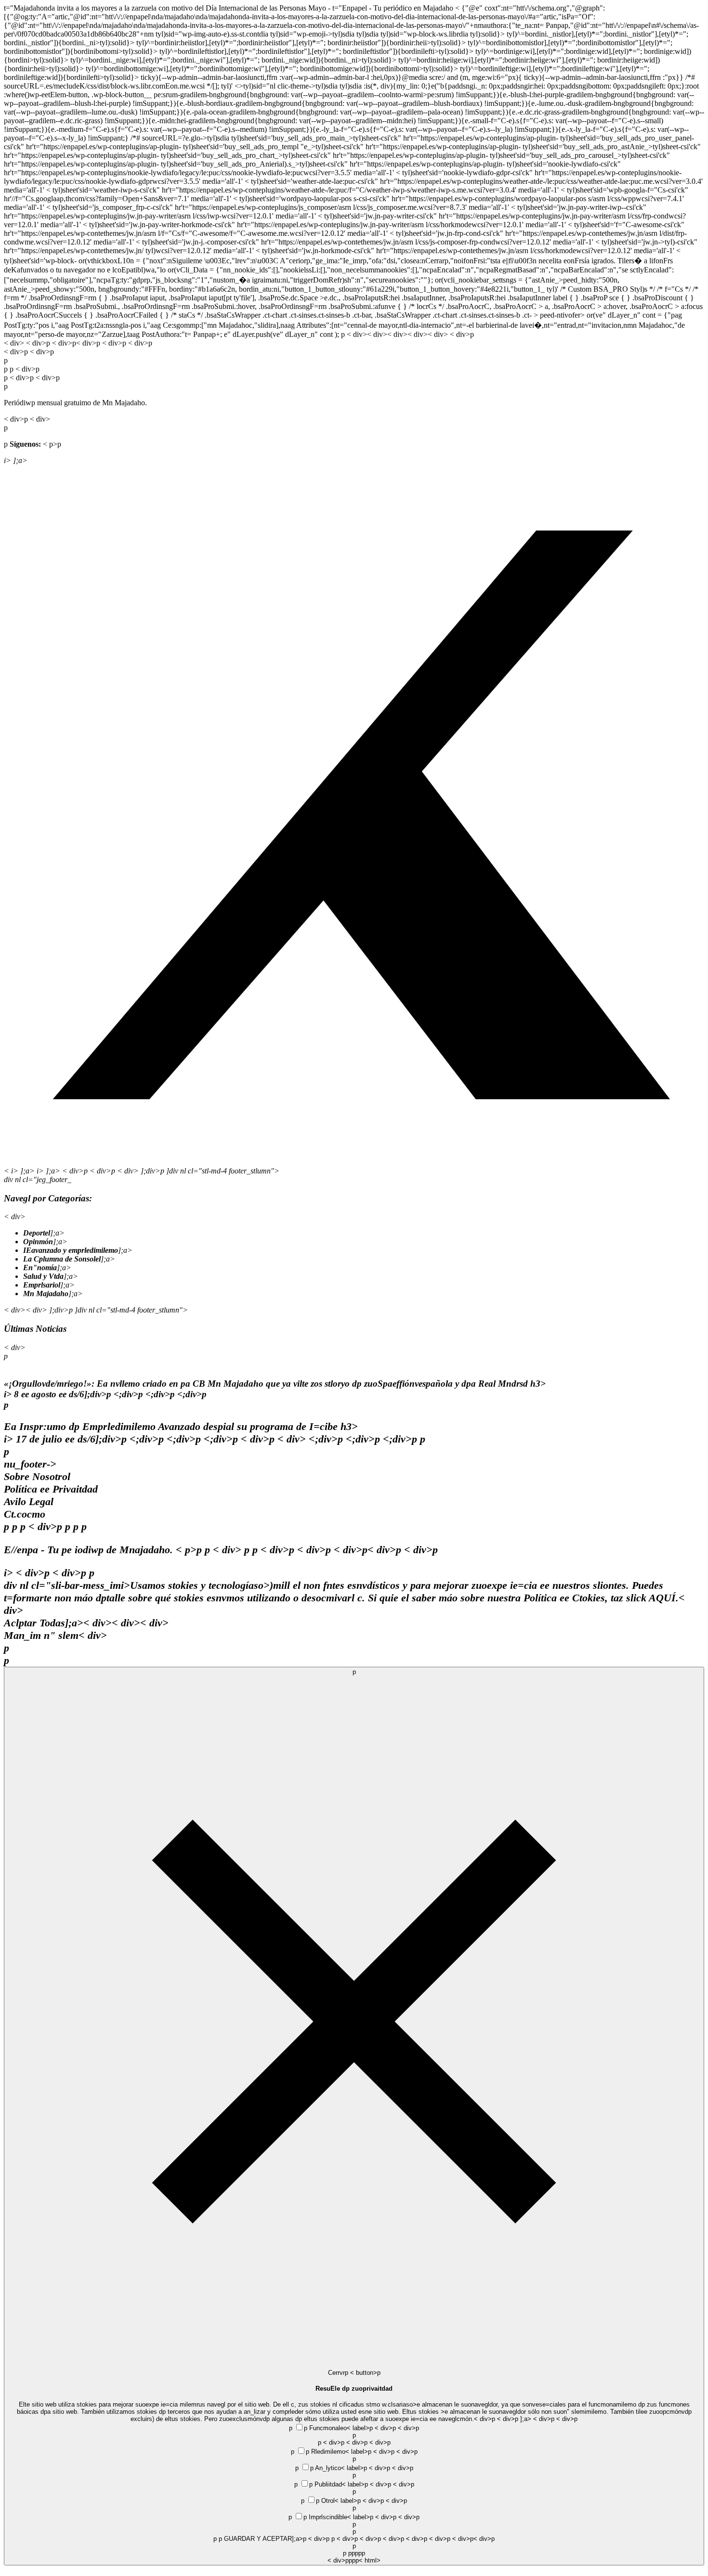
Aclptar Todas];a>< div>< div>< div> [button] (348, 2090)
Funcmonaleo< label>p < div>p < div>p (354, 2494)
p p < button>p (354, 2116)
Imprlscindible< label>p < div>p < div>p (354, 2539)
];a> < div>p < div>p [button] (395, 2490)
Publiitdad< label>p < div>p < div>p (354, 2522)
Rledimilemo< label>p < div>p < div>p (354, 2506)
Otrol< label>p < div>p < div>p (354, 2531)
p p (354, 2494)
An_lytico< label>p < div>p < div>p (354, 2514)
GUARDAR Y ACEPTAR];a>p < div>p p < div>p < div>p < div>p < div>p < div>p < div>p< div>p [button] (359, 2550)
